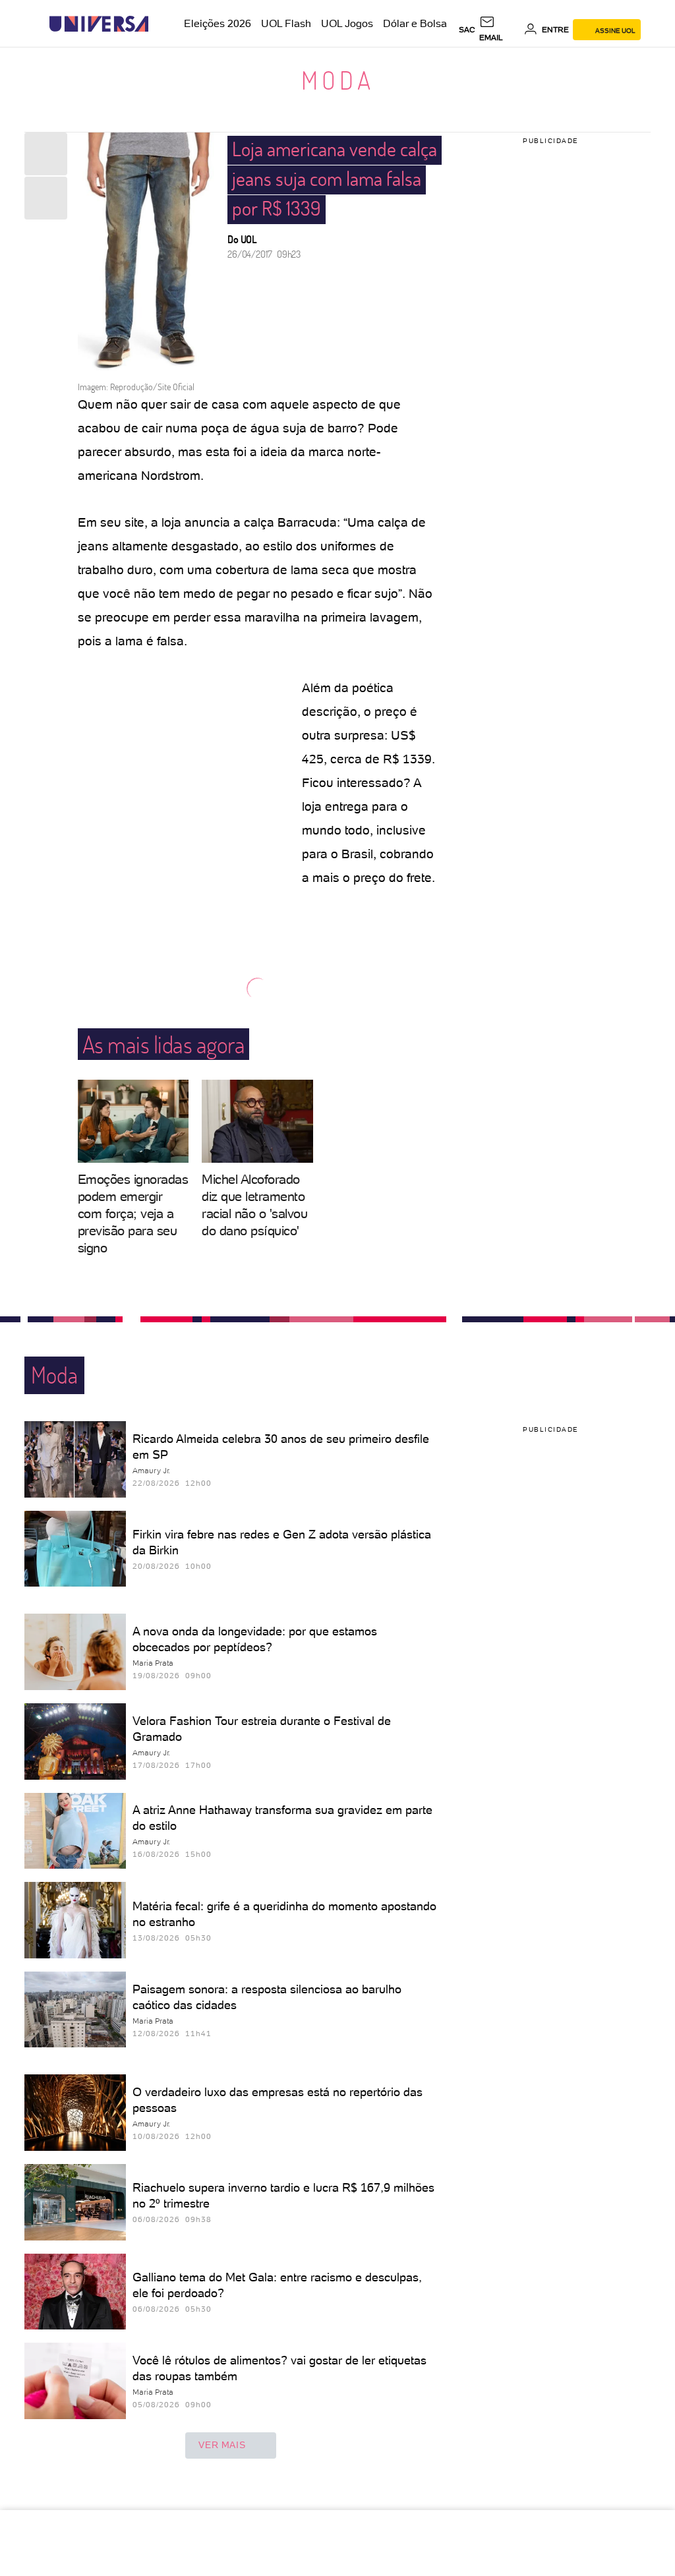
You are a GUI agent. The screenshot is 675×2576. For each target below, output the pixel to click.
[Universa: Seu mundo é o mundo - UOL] (99, 24)
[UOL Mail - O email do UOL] (499, 30)
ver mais (222, 2445)
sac (467, 30)
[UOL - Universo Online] (160, 24)
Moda (338, 80)
